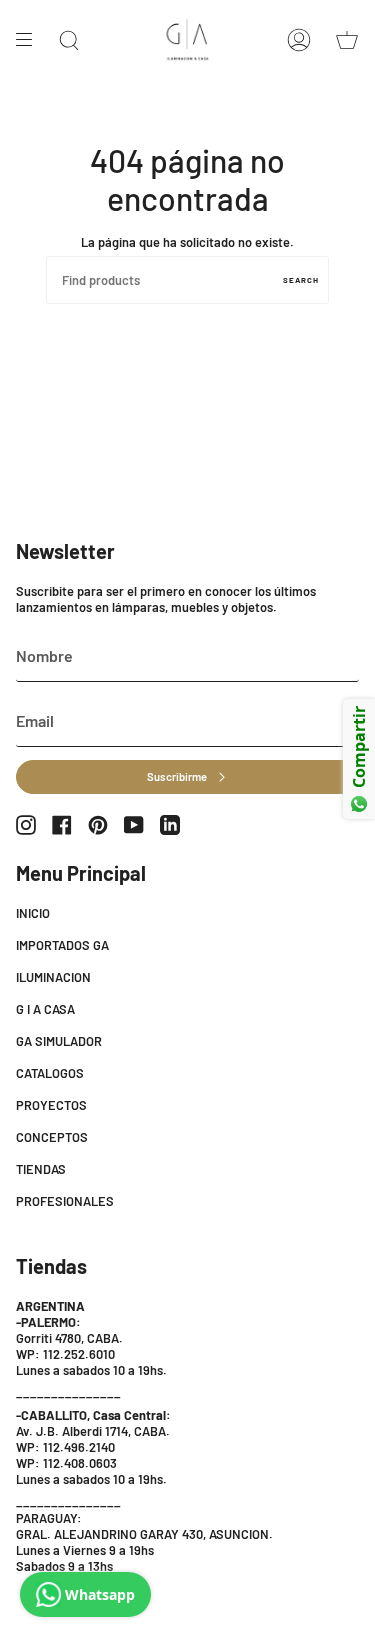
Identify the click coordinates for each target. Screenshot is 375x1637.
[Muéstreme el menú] (31, 40)
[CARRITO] (347, 40)
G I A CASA (45, 1009)
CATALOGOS (50, 1073)
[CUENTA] (299, 40)
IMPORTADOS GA (62, 945)
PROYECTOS (51, 1105)
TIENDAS (41, 1169)
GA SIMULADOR (59, 1041)
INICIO (33, 913)
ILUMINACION (53, 977)
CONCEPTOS (52, 1137)
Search (301, 280)
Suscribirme (177, 776)
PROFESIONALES (65, 1201)
